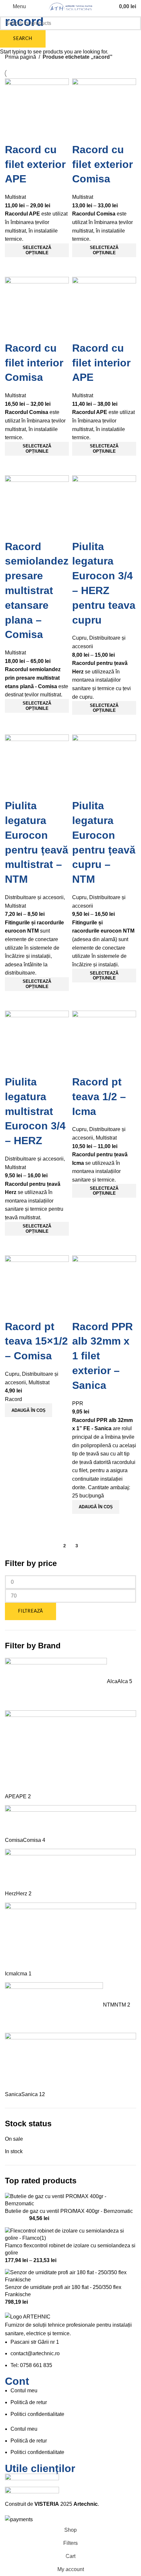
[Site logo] (70, 6)
